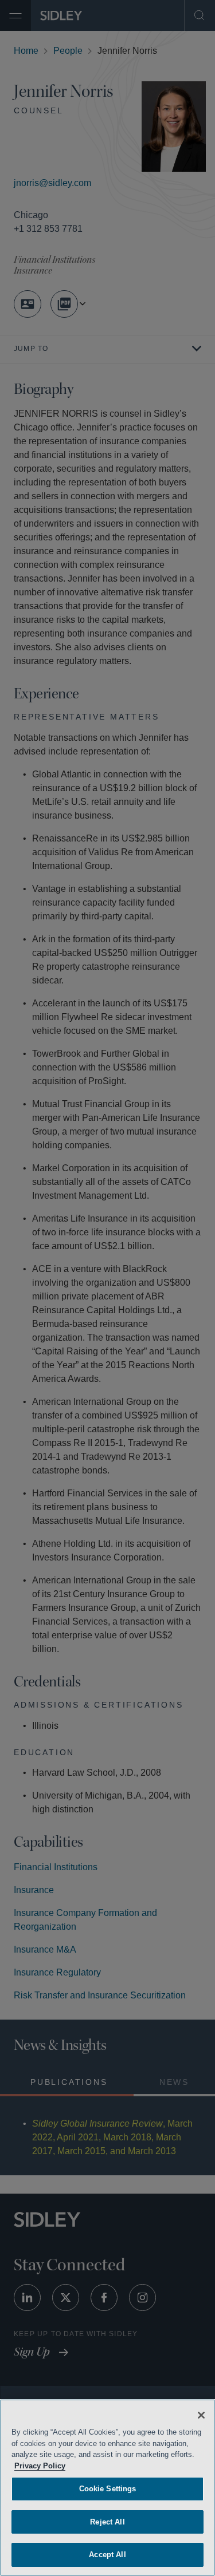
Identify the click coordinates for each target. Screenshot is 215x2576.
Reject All (107, 2522)
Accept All (107, 2555)
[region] (107, 2488)
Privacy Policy (40, 2466)
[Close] (201, 2415)
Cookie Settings (108, 2489)
